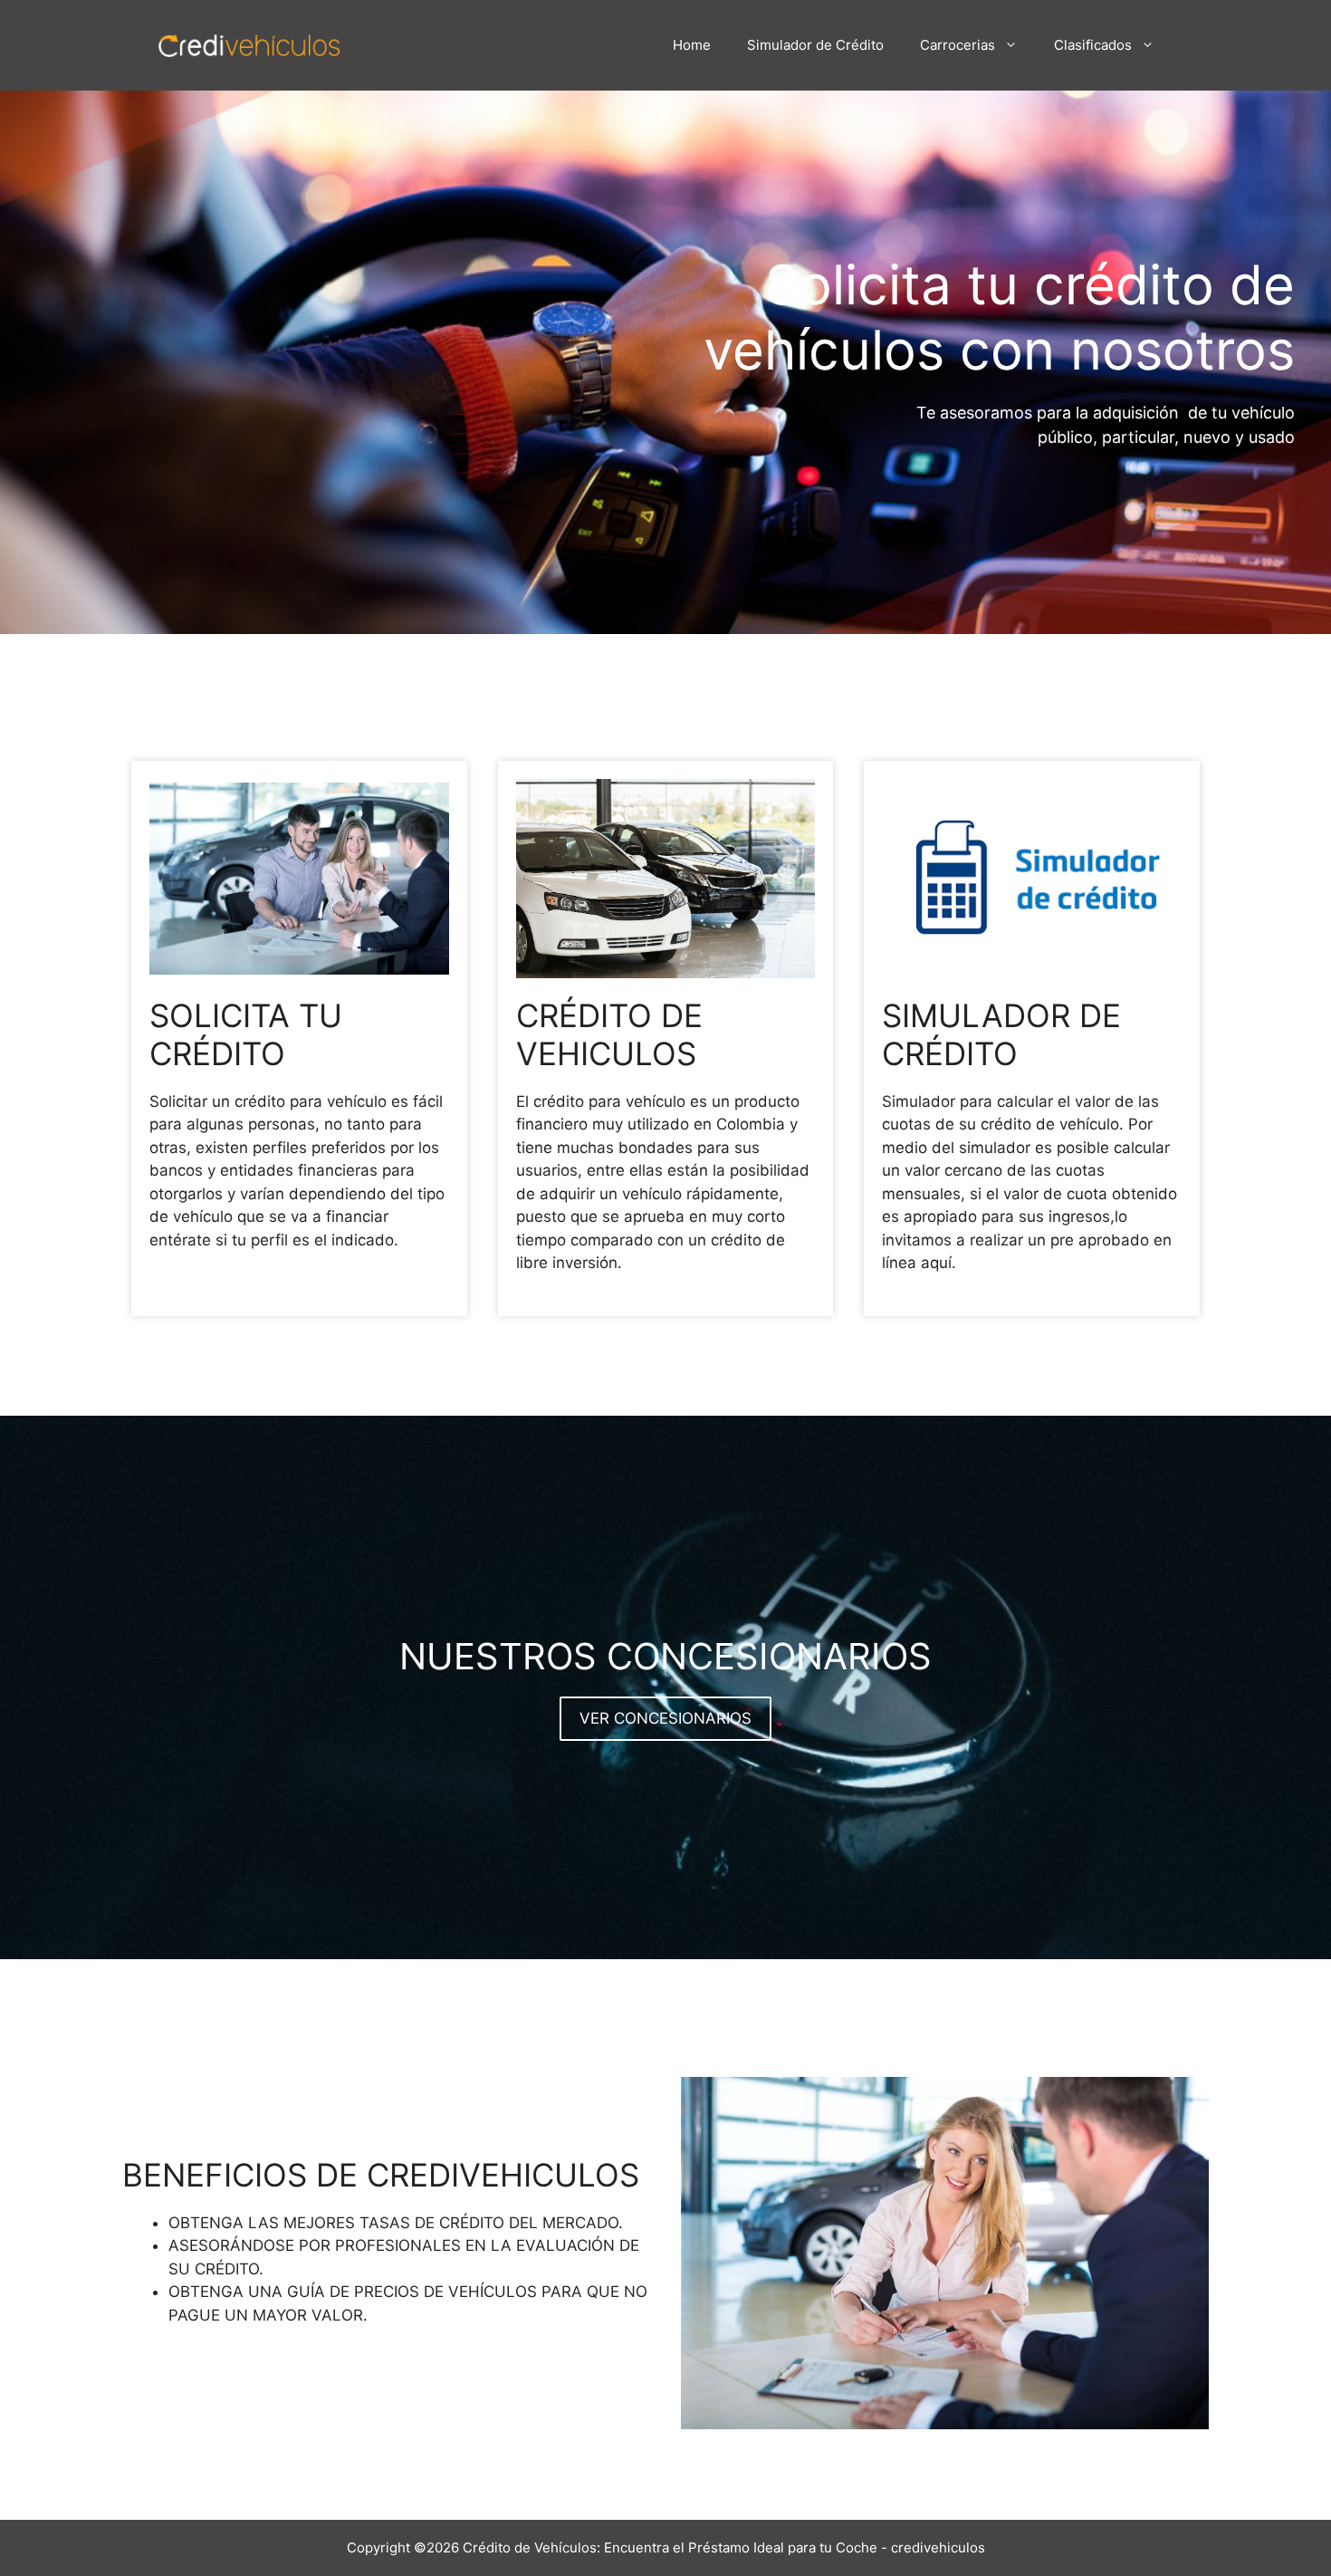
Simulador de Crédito (815, 45)
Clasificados (1093, 45)
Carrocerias (958, 45)
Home (692, 45)
